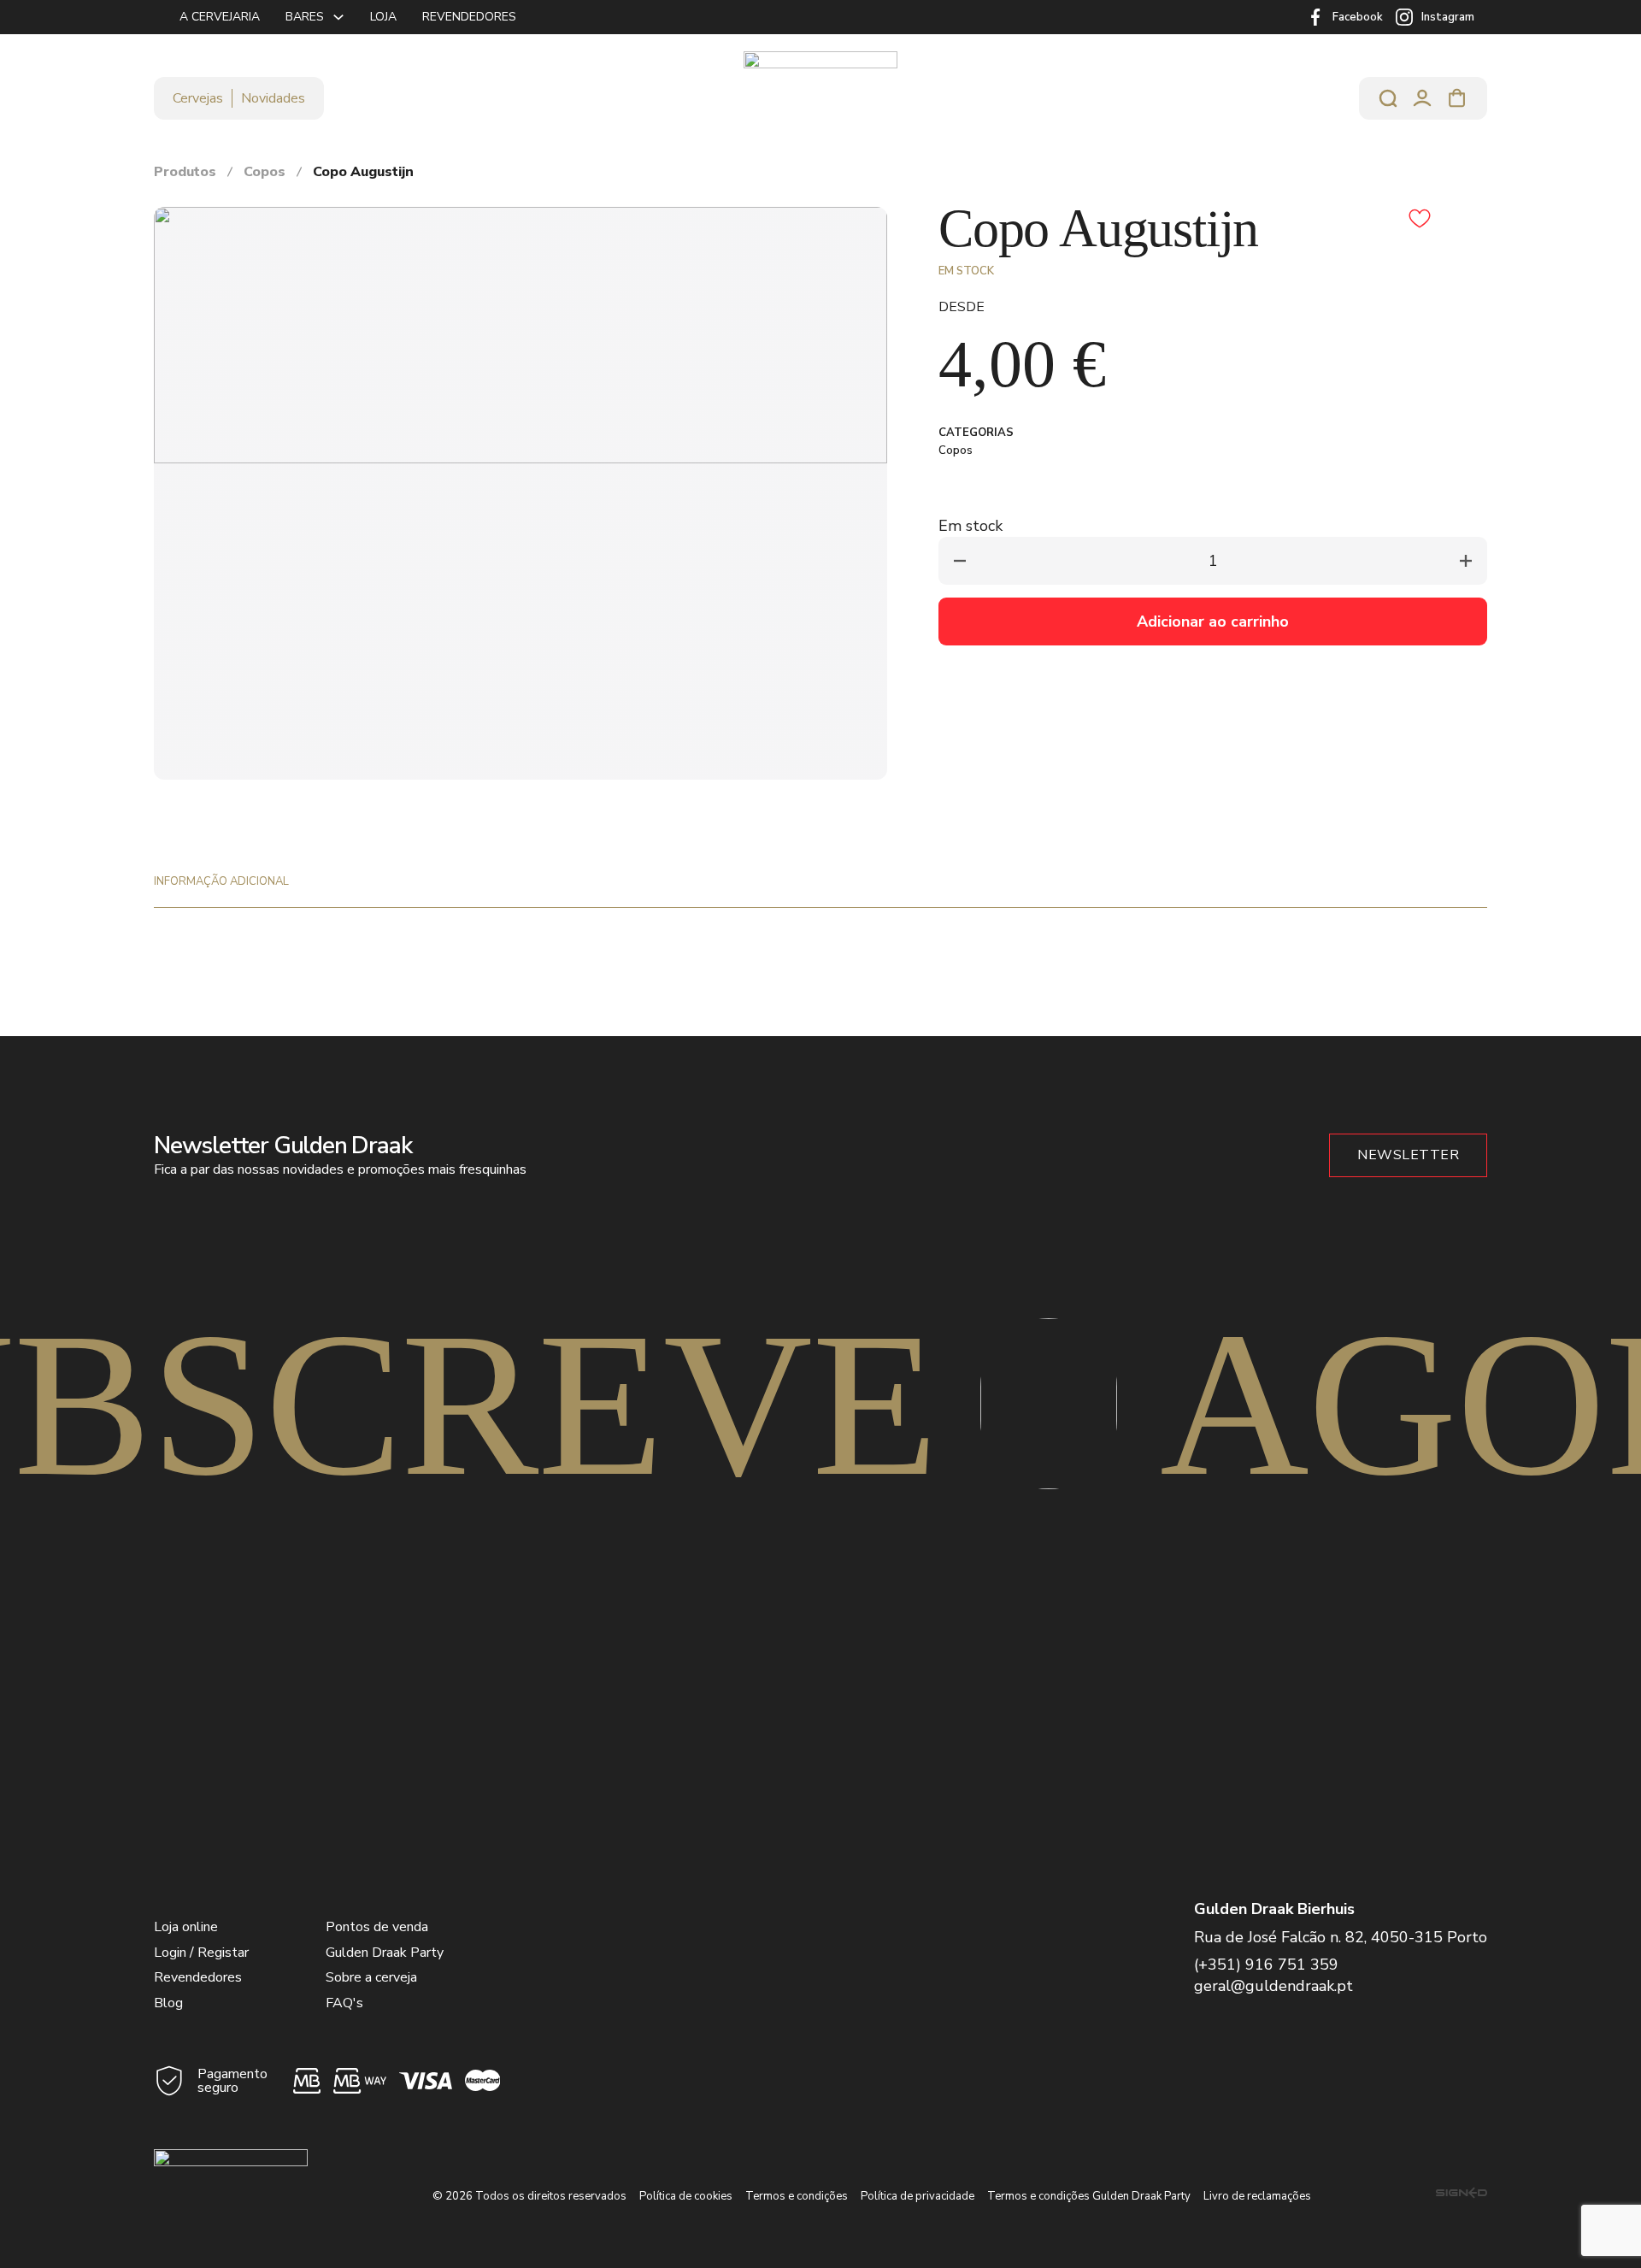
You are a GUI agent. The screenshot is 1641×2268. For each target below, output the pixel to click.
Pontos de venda (377, 1927)
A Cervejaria (220, 17)
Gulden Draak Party (385, 1953)
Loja (383, 17)
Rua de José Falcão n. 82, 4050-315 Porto (1341, 1937)
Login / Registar (201, 1953)
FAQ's (344, 2003)
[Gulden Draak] (820, 98)
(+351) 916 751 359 (1266, 1965)
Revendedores (469, 17)
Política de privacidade (918, 2196)
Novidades (273, 98)
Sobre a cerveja (371, 1977)
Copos (265, 172)
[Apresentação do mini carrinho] (1457, 98)
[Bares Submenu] (338, 17)
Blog (168, 2003)
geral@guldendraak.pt (1273, 1986)
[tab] (221, 881)
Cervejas (198, 98)
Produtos (185, 172)
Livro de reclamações (1257, 2196)
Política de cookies (686, 2196)
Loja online (186, 1927)
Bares (305, 17)
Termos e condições (797, 2196)
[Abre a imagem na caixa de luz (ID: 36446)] (521, 334)
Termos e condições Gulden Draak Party (1089, 2196)
